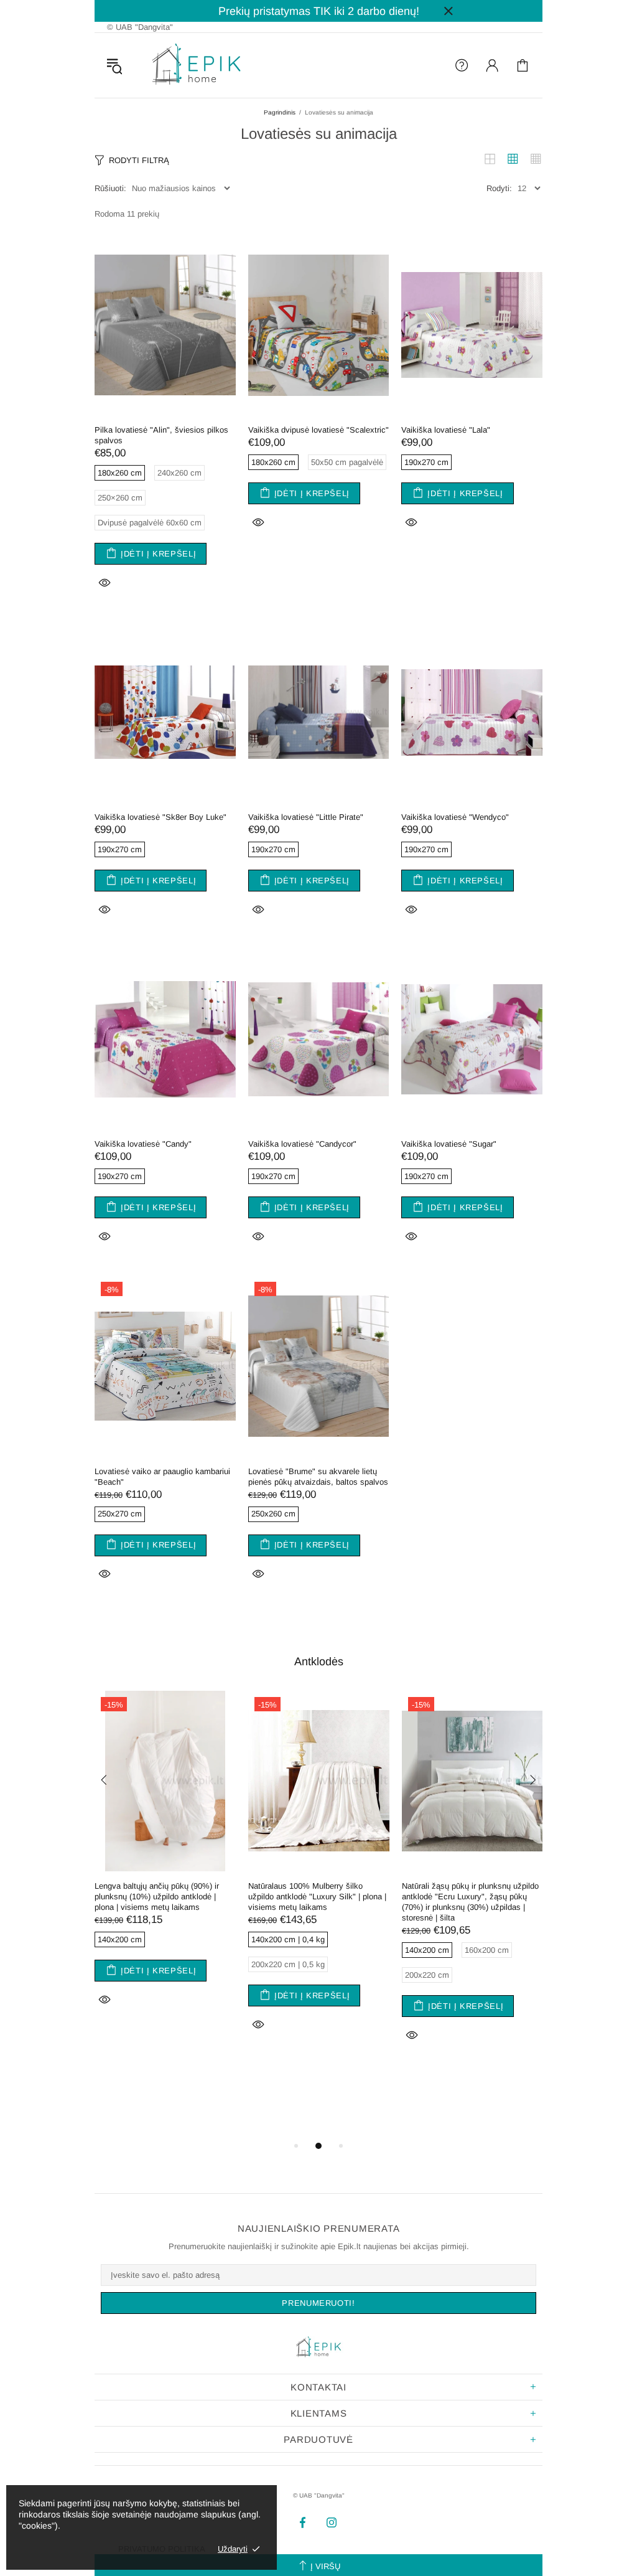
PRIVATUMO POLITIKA (162, 2549)
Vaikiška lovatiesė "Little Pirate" (306, 817)
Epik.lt (197, 65)
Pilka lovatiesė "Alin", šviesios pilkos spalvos (161, 435)
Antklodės (319, 1662)
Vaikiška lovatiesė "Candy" (143, 1144)
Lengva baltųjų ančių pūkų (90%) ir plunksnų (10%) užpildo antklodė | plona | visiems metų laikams (157, 1897)
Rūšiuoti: (110, 188)
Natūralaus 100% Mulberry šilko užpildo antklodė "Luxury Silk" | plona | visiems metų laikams (317, 1897)
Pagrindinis (280, 112)
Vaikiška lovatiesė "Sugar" (449, 1144)
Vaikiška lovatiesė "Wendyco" (455, 817)
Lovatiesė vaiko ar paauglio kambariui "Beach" (162, 1477)
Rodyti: (499, 188)
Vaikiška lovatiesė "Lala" (446, 430)
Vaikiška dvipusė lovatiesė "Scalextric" (318, 430)
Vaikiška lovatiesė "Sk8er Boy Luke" (160, 817)
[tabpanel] (165, 1865)
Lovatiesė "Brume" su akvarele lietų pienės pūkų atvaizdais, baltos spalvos (318, 1477)
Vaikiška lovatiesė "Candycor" (302, 1144)
